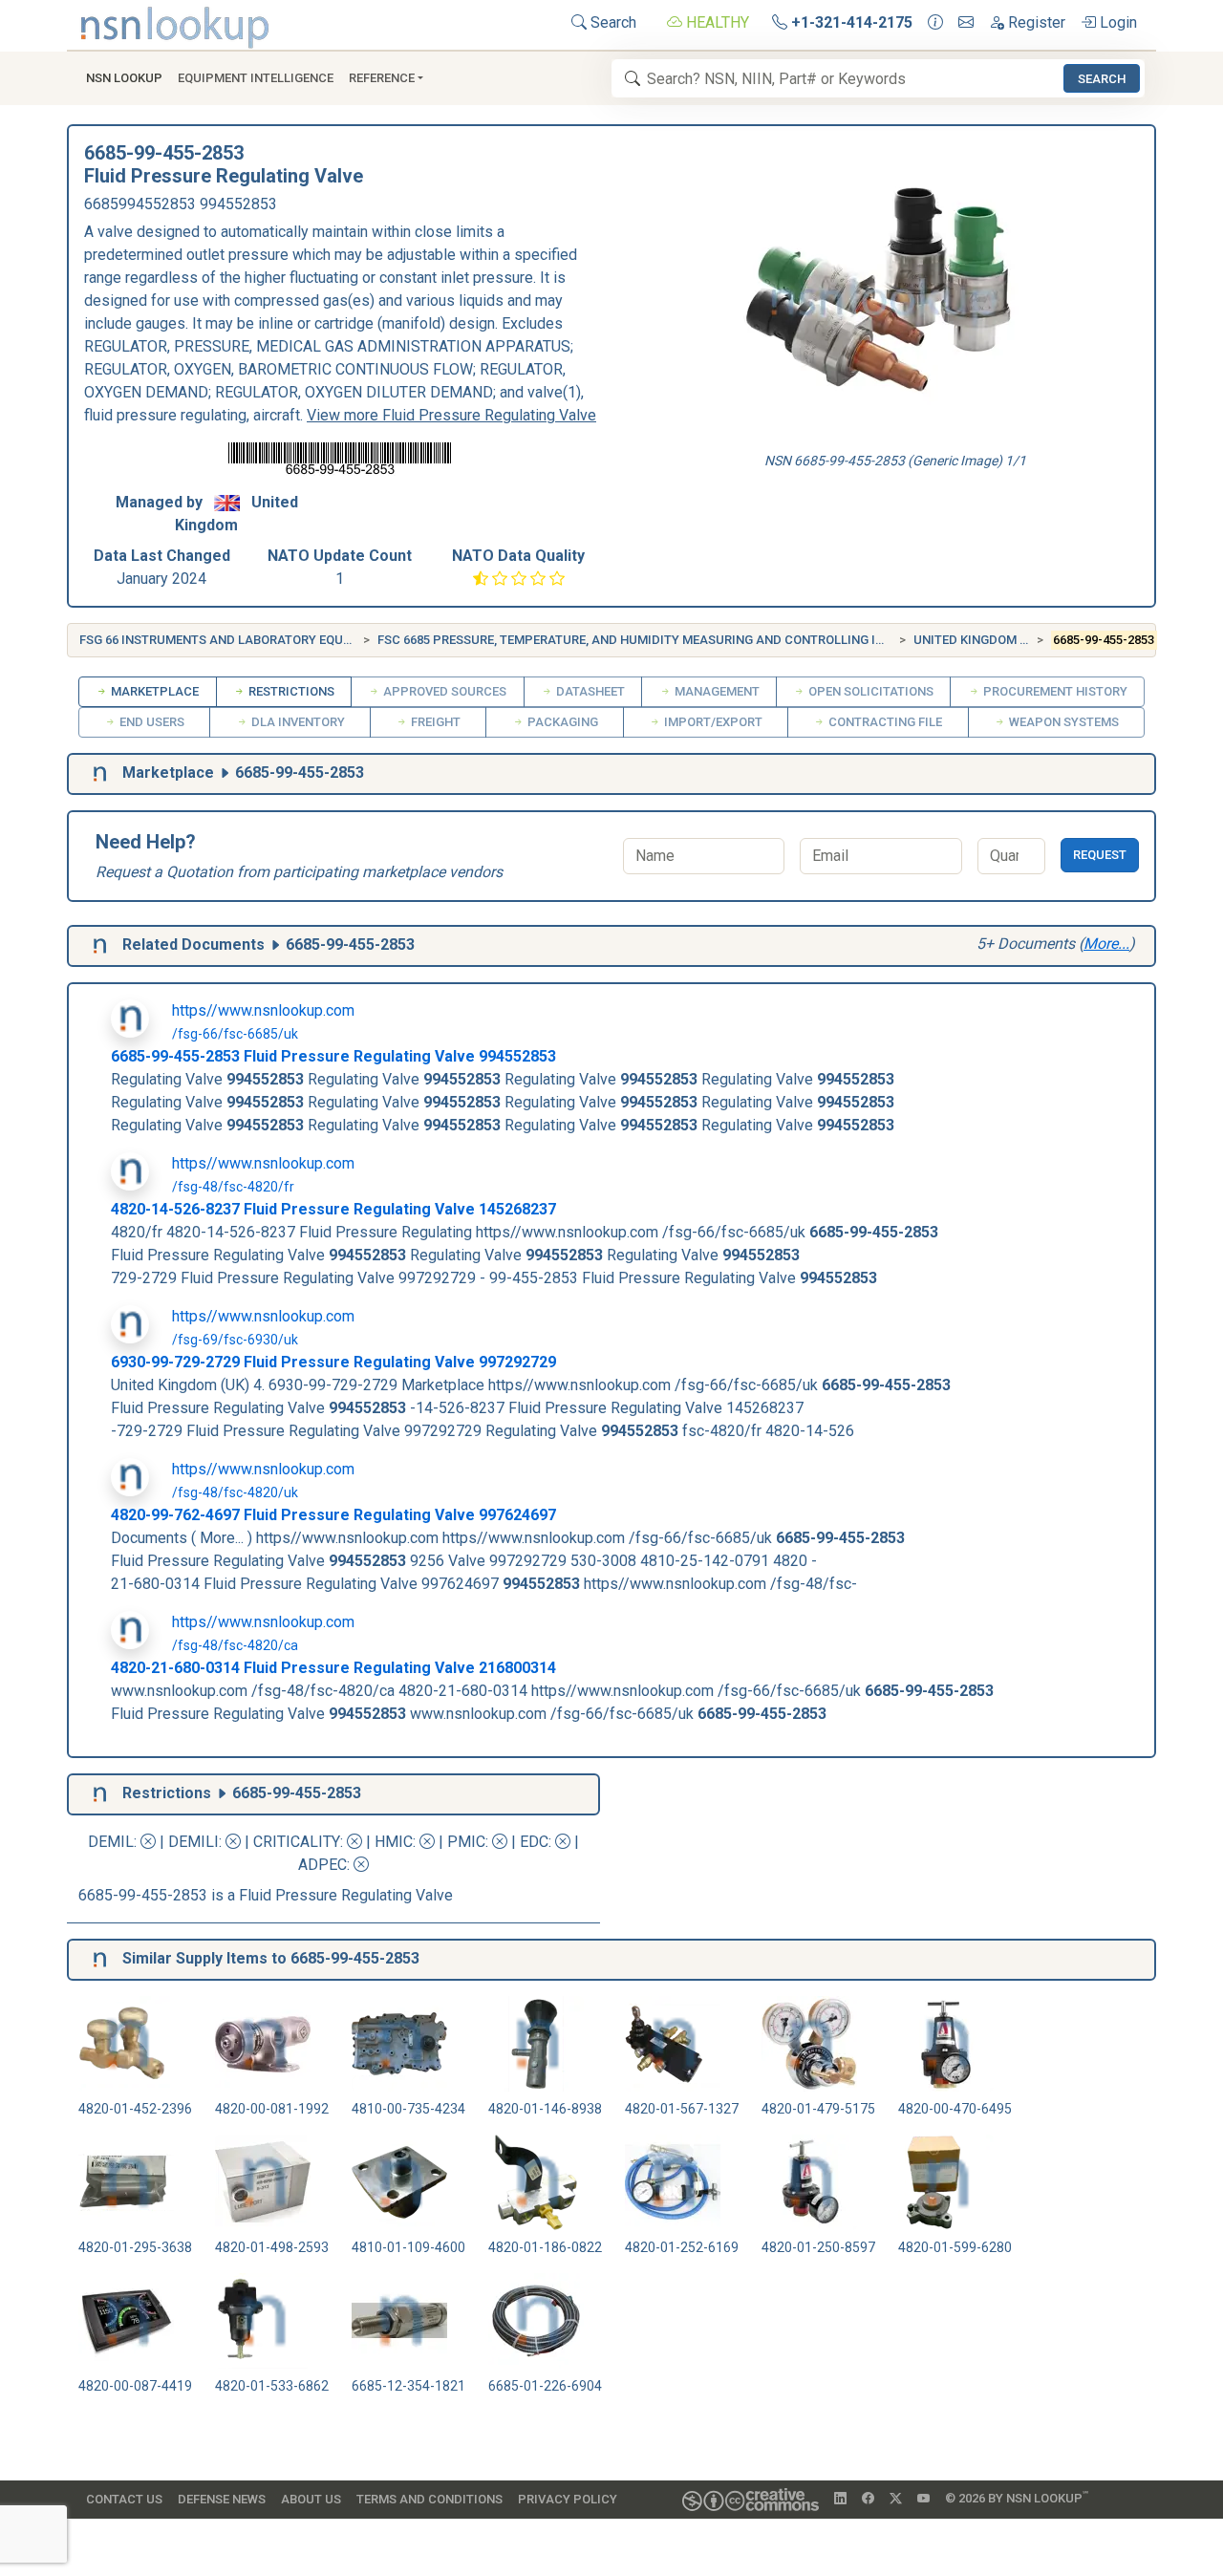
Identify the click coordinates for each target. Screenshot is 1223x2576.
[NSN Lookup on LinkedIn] (840, 2499)
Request (1100, 855)
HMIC (394, 1842)
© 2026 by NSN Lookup (1017, 2497)
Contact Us (124, 2499)
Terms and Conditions (429, 2499)
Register (1035, 22)
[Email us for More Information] (966, 23)
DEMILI (193, 1842)
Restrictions (290, 691)
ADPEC (322, 1865)
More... (1106, 944)
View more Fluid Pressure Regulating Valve (451, 415)
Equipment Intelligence (256, 78)
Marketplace (153, 691)
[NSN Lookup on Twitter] (896, 2499)
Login (1116, 22)
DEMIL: (114, 1842)
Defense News (222, 2499)
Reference (382, 78)
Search (611, 22)
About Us (311, 2499)
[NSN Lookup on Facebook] (868, 2499)
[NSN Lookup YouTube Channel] (923, 2499)
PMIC (466, 1842)
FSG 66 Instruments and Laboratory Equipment (234, 640)
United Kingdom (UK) (979, 640)
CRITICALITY (297, 1842)
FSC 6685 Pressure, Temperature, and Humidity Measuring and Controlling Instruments (667, 640)
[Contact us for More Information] (935, 23)
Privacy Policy (568, 2499)
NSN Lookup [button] (124, 78)
